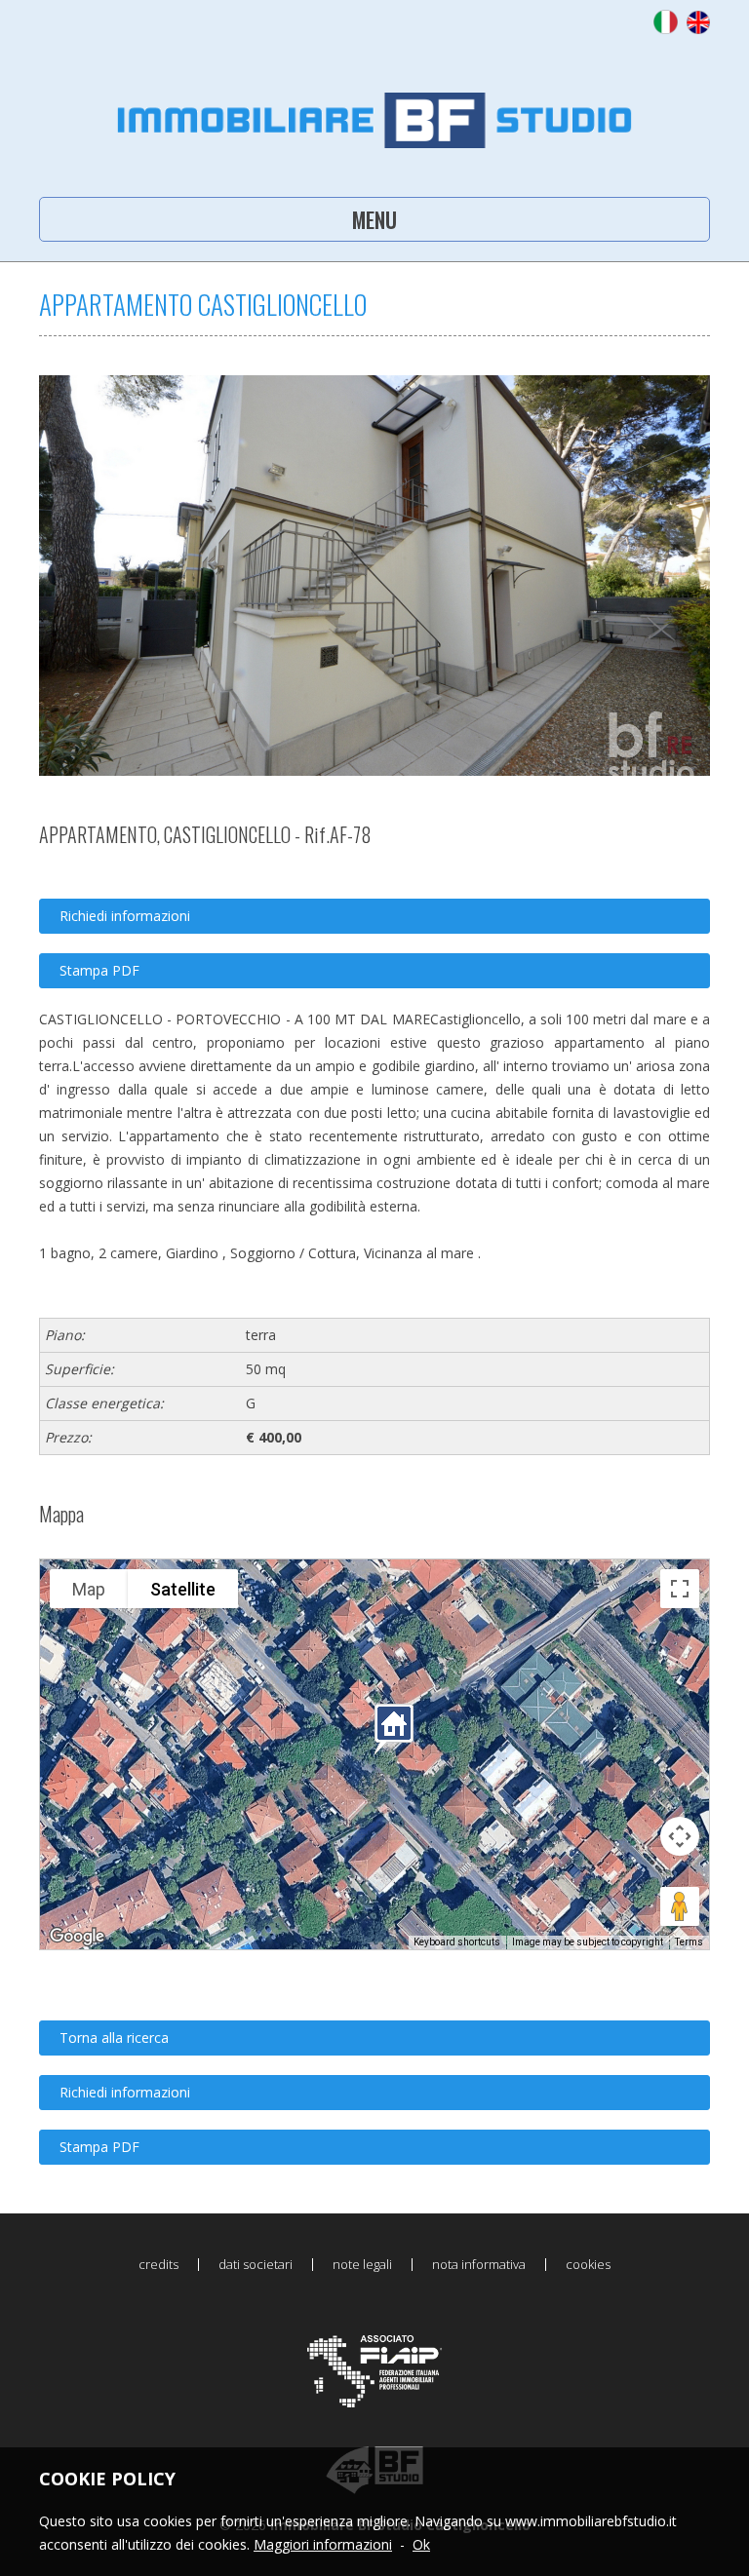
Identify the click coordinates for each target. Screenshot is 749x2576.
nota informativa (479, 2265)
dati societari (256, 2265)
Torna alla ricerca (114, 2038)
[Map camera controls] (680, 1836)
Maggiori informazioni (323, 2544)
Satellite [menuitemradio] (183, 1589)
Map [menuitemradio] (89, 1589)
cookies (588, 2265)
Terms (689, 1942)
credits (158, 2265)
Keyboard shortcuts (457, 1942)
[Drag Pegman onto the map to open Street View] (680, 1906)
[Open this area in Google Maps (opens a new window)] (77, 1937)
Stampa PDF (99, 970)
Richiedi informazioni (125, 916)
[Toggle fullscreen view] (680, 1589)
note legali (362, 2265)
